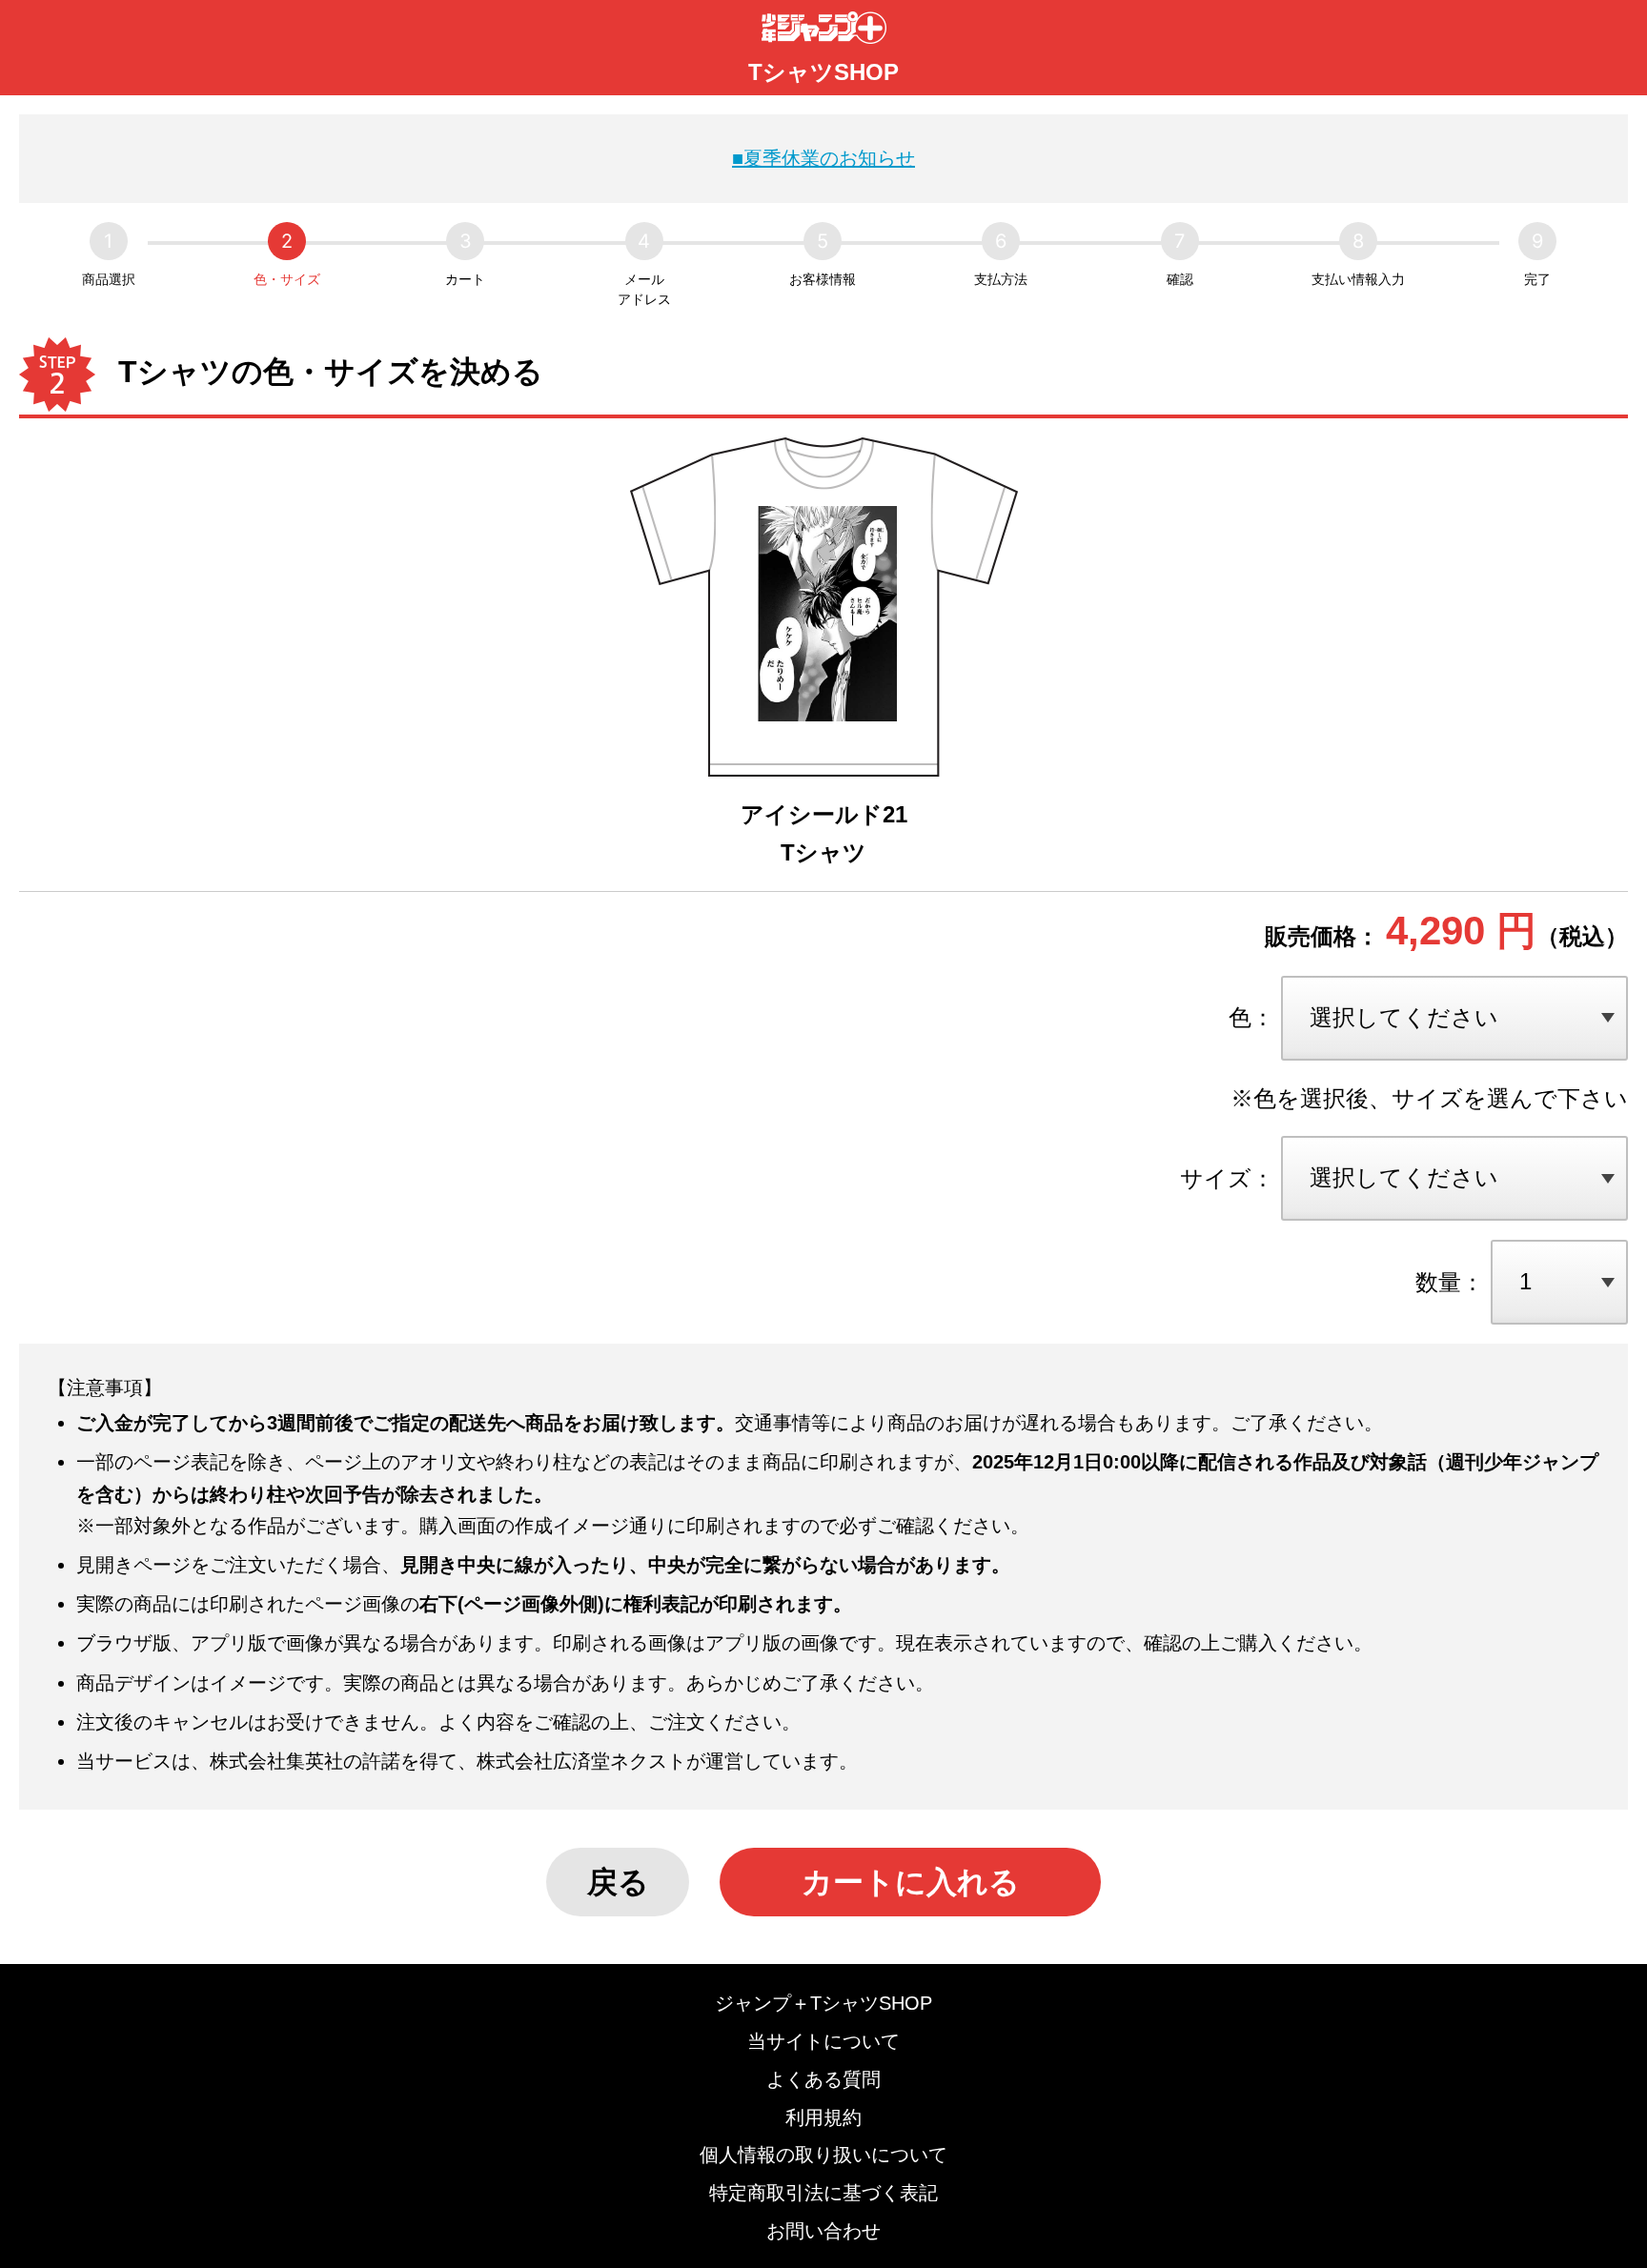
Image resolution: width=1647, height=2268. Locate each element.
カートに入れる (911, 1882)
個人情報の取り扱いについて (823, 2155)
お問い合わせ (823, 2231)
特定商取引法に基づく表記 (823, 2193)
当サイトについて (823, 2041)
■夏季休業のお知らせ (823, 158)
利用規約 (823, 2117)
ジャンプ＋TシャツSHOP (823, 2003)
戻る (618, 1882)
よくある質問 (823, 2079)
